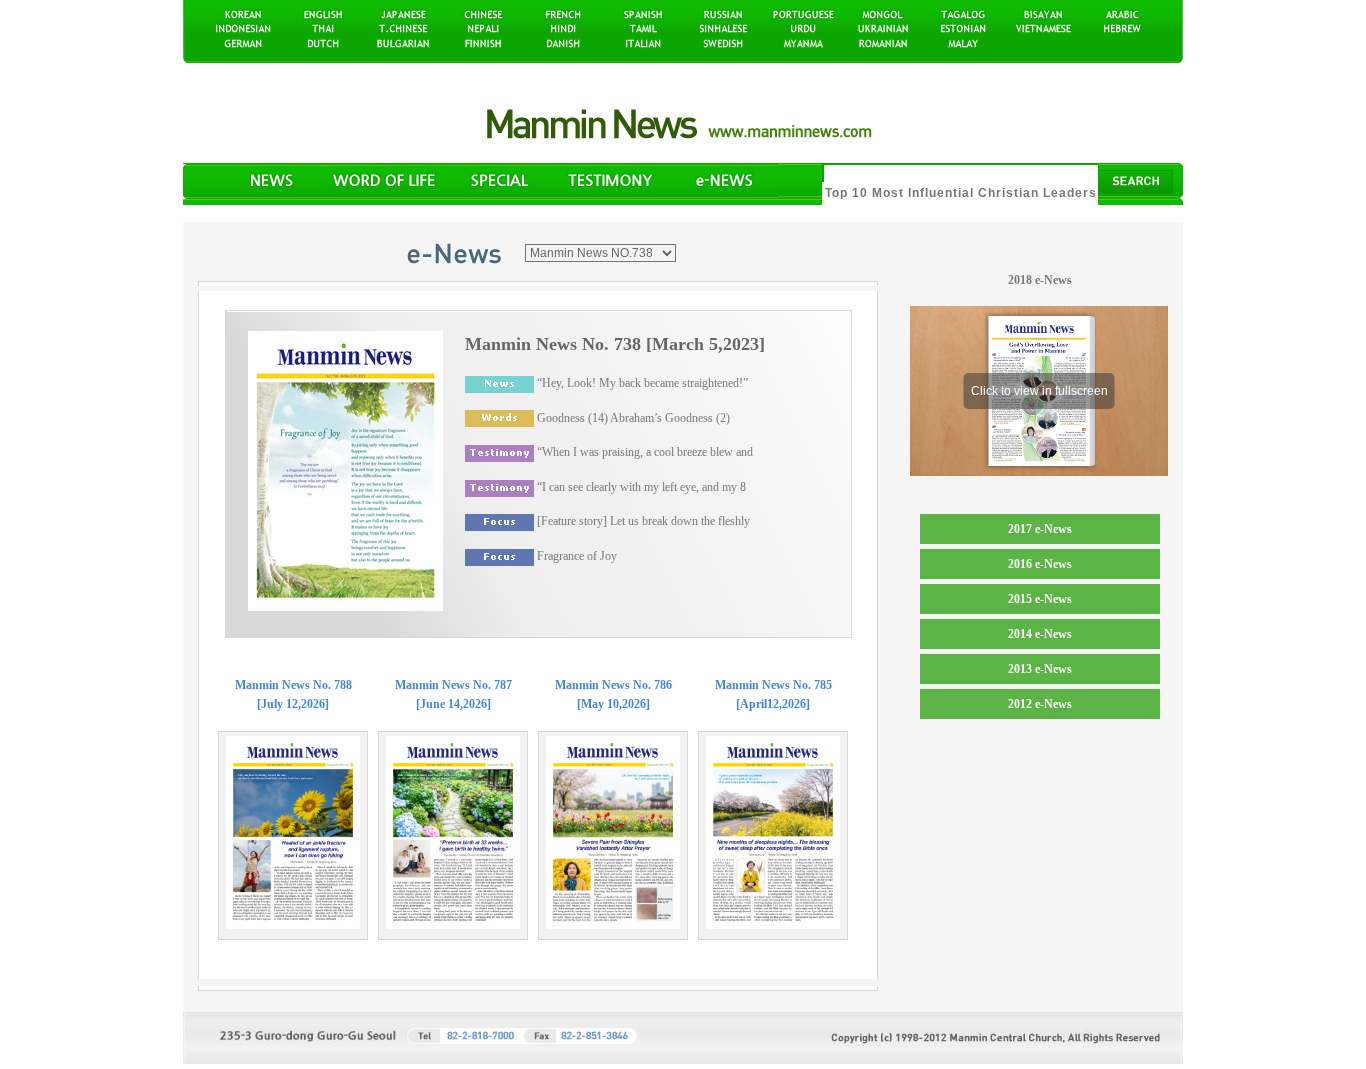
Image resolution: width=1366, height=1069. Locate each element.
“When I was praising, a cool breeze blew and (645, 452)
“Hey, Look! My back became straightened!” (642, 383)
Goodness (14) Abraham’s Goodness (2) (633, 418)
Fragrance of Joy (577, 556)
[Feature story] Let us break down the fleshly (643, 521)
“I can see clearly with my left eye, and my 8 (641, 487)
